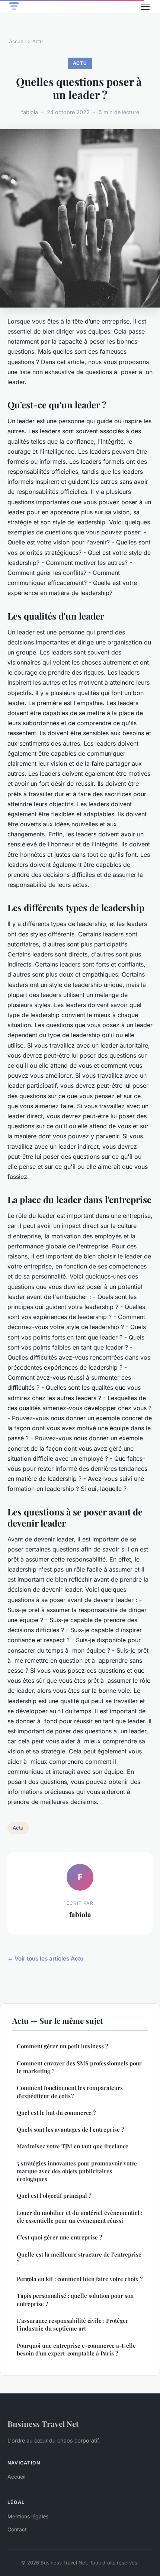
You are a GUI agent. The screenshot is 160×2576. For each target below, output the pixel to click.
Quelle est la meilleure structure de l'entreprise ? (79, 2258)
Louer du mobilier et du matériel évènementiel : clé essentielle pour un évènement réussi (80, 2217)
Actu (38, 41)
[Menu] (145, 7)
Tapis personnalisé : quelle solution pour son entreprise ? (75, 2300)
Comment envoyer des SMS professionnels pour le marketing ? (79, 2067)
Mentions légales (28, 2516)
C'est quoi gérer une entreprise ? (59, 2237)
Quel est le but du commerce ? (56, 2113)
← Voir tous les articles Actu (45, 1958)
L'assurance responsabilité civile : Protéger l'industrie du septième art (73, 2324)
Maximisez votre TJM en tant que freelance (73, 2146)
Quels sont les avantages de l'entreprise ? (70, 2129)
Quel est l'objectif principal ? (54, 2196)
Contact (17, 2529)
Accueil (17, 41)
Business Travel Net (43, 2424)
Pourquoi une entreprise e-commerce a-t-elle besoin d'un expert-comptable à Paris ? (76, 2349)
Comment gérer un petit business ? (62, 2046)
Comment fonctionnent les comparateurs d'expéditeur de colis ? (70, 2092)
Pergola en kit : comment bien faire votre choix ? (80, 2279)
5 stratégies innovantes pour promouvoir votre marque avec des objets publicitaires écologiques (77, 2171)
